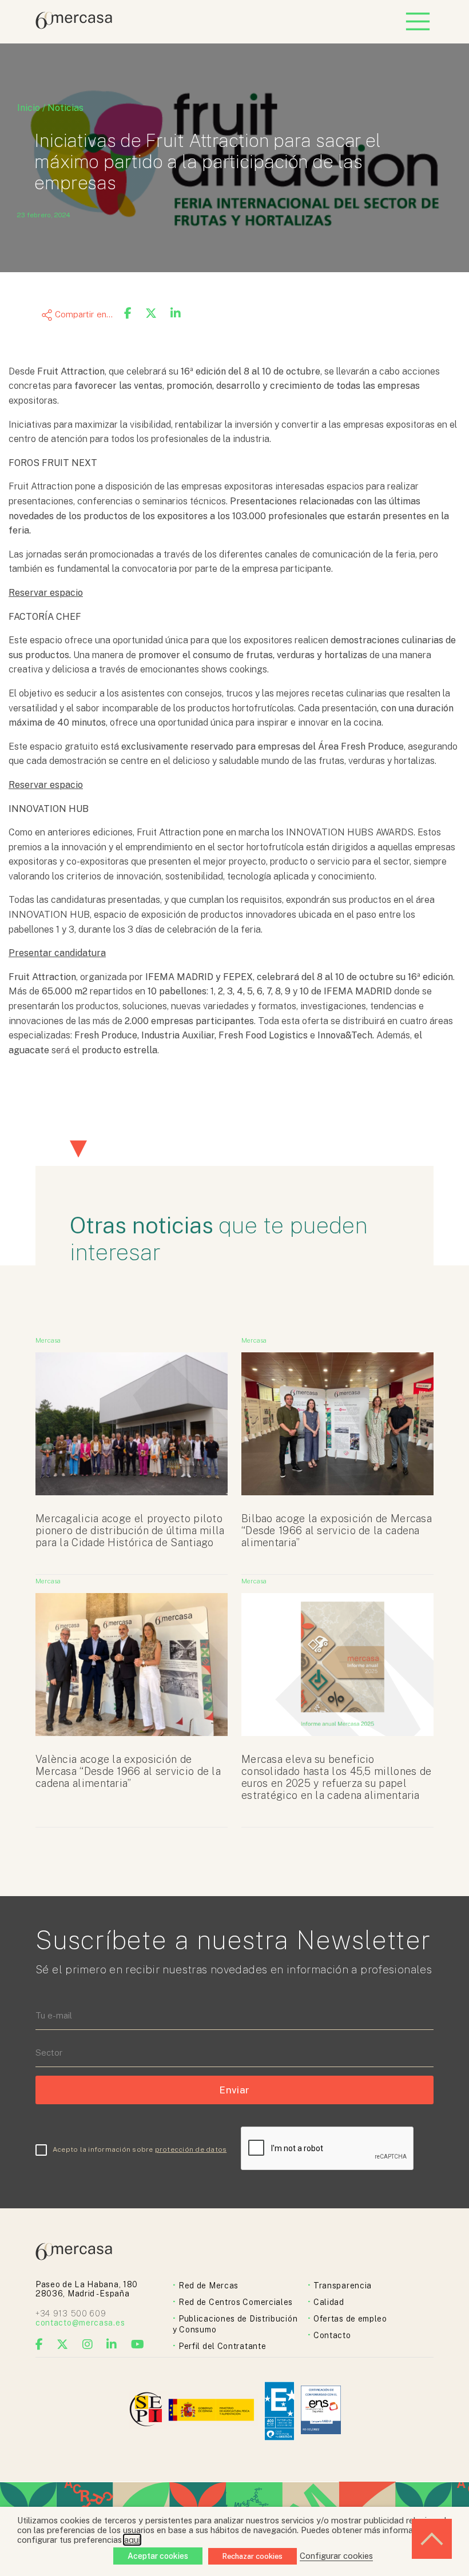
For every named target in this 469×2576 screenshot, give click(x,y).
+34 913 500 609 (71, 2314)
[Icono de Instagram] (88, 2344)
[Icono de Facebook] (39, 2344)
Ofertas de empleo (350, 2319)
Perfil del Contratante (222, 2346)
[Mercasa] (74, 26)
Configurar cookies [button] (336, 2556)
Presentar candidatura (57, 953)
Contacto (332, 2335)
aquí (132, 2540)
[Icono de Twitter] (63, 2344)
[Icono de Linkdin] (112, 2344)
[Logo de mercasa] (148, 2411)
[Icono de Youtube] (138, 2344)
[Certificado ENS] (321, 2411)
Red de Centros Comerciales (236, 2302)
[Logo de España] (212, 2411)
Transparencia (343, 2286)
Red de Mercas (208, 2286)
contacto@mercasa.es (80, 2323)
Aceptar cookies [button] (158, 2556)
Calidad (329, 2302)
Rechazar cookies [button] (253, 2556)
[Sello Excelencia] (279, 2411)
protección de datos (191, 2149)
